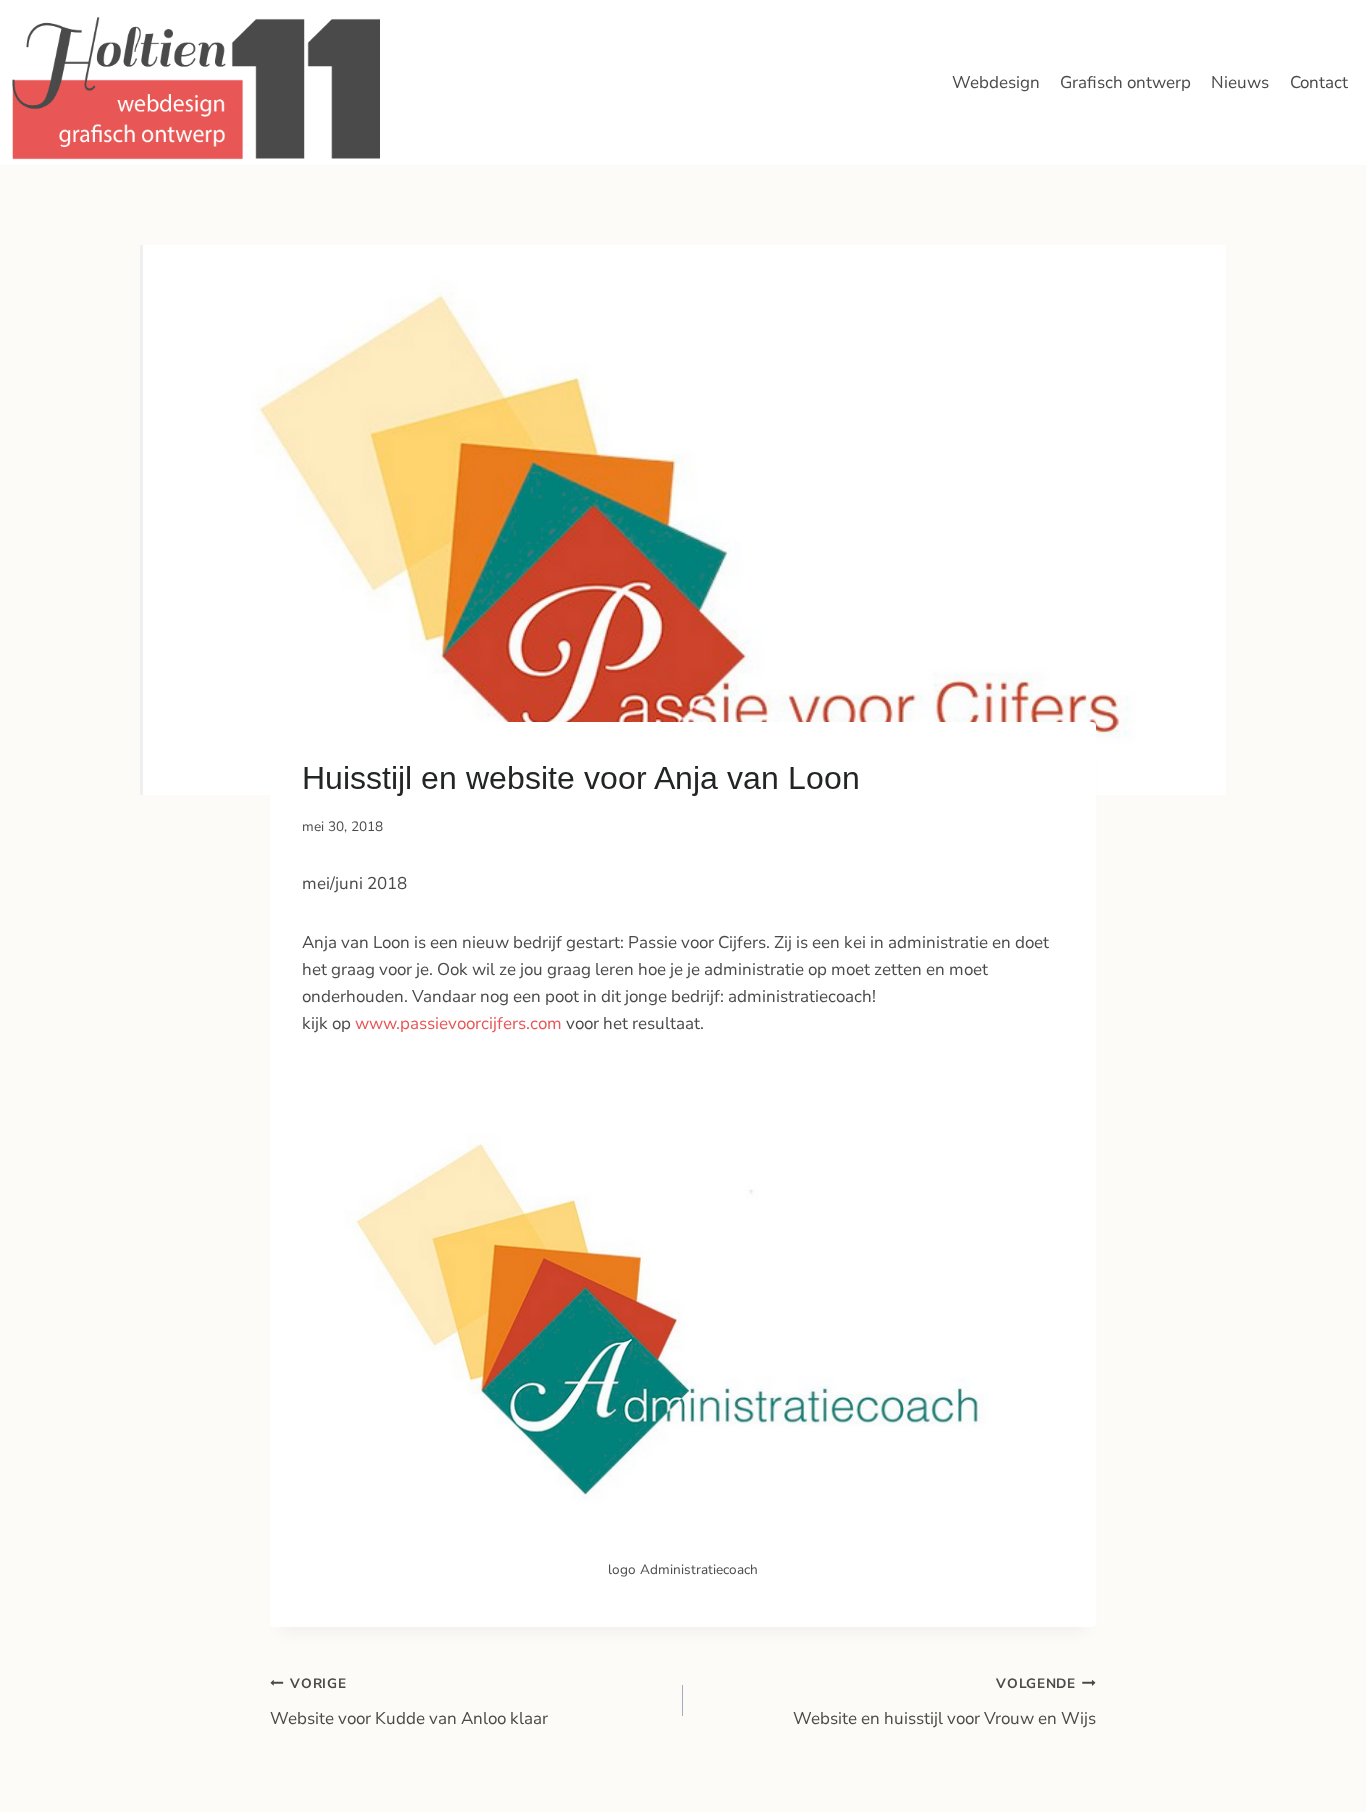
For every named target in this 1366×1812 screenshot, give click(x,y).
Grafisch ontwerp (1125, 82)
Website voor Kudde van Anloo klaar (409, 1702)
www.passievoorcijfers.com (456, 1023)
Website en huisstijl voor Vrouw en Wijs (944, 1702)
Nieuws (1240, 82)
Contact (1319, 82)
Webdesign (996, 82)
